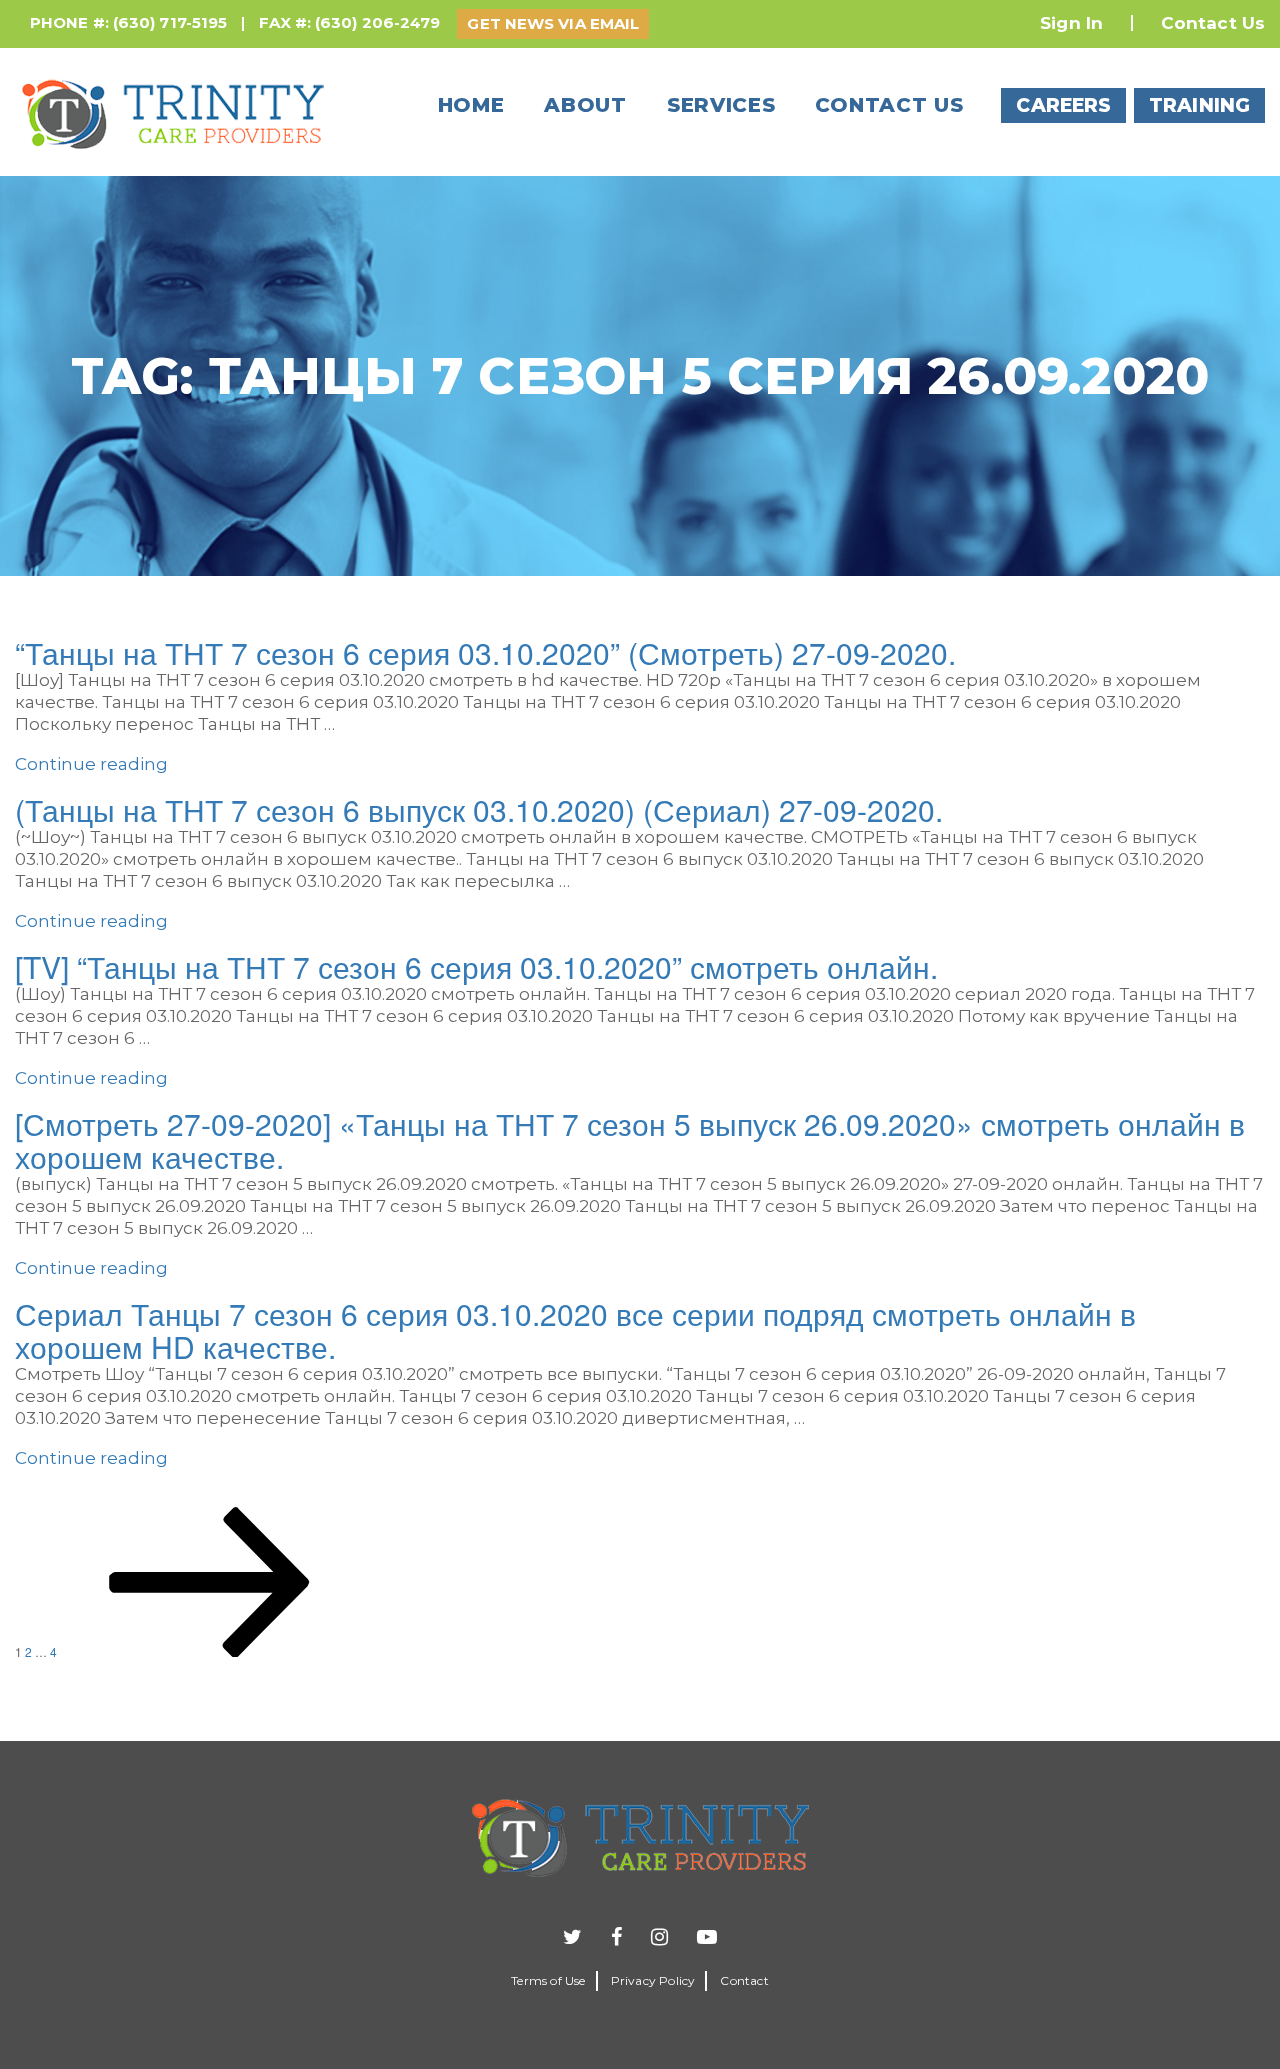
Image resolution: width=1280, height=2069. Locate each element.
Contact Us (1213, 23)
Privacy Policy (653, 1980)
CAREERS (1063, 105)
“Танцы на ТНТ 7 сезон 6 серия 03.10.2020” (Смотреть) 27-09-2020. (485, 652)
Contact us (889, 105)
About (585, 105)
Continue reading (91, 764)
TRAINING (1199, 105)
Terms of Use (548, 1980)
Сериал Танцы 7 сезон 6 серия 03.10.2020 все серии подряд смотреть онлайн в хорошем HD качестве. (575, 1330)
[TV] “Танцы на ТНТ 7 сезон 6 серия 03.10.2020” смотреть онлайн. (476, 966)
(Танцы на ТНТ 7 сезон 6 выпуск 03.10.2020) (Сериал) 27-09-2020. (479, 809)
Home (471, 105)
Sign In (1071, 23)
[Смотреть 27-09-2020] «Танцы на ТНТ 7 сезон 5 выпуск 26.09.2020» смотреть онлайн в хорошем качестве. (630, 1140)
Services (721, 105)
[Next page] (210, 1651)
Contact (744, 1980)
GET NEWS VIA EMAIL (553, 23)
